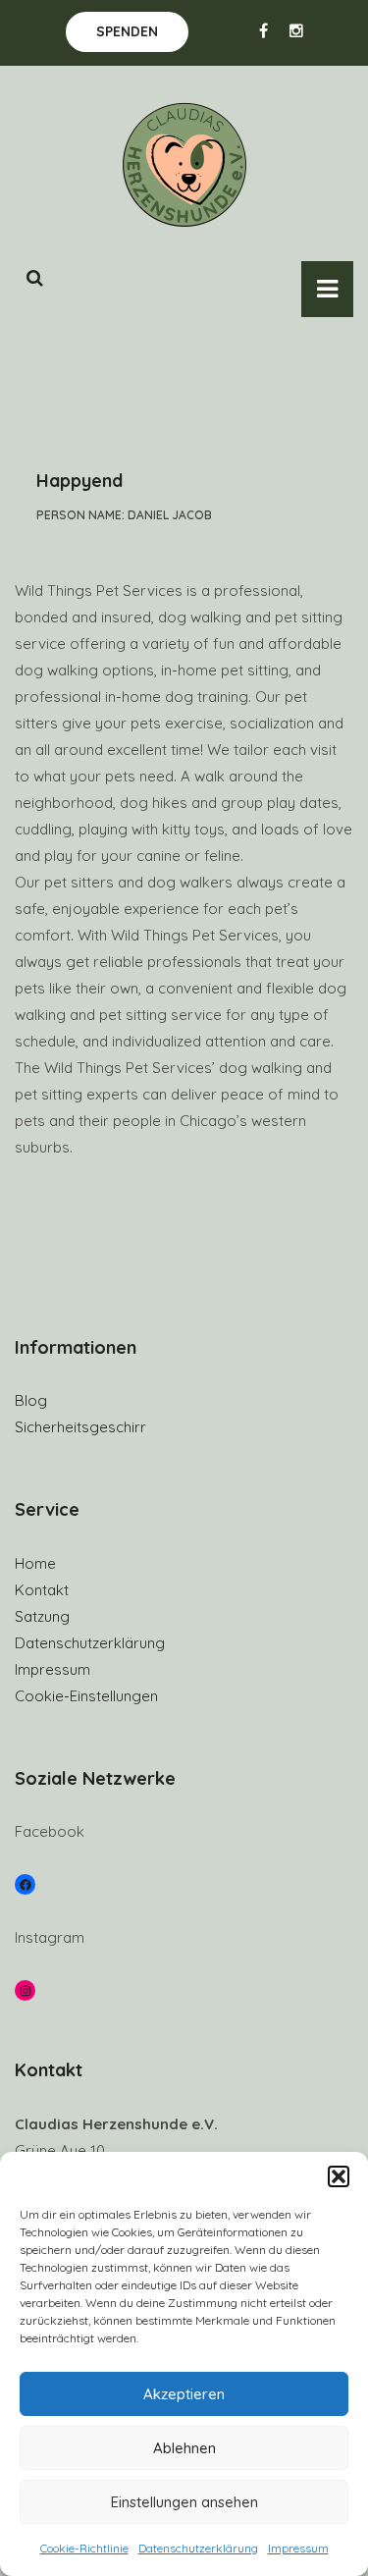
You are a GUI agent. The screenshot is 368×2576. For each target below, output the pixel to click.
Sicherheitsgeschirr (80, 1427)
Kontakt (42, 1590)
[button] (339, 2176)
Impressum (298, 2548)
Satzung (42, 1616)
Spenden (127, 31)
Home (35, 1563)
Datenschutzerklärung (198, 2548)
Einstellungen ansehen (184, 2502)
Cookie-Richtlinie (84, 2548)
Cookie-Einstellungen (86, 1696)
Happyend (79, 481)
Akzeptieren (184, 2394)
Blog (31, 1400)
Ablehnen (184, 2448)
